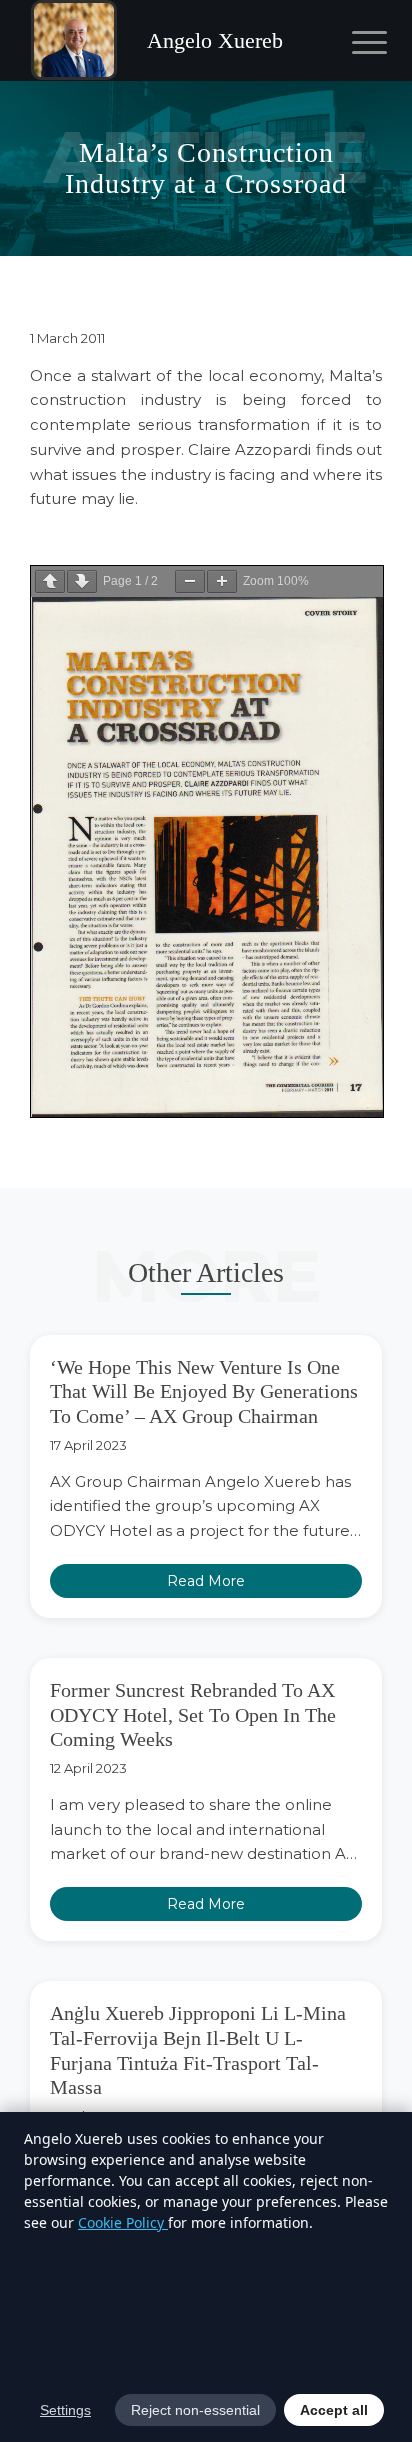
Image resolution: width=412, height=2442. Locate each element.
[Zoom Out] (190, 581)
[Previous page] (50, 581)
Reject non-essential (195, 2410)
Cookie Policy (123, 2222)
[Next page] (82, 581)
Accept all (334, 2410)
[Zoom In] (222, 581)
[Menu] (354, 42)
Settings (65, 2410)
